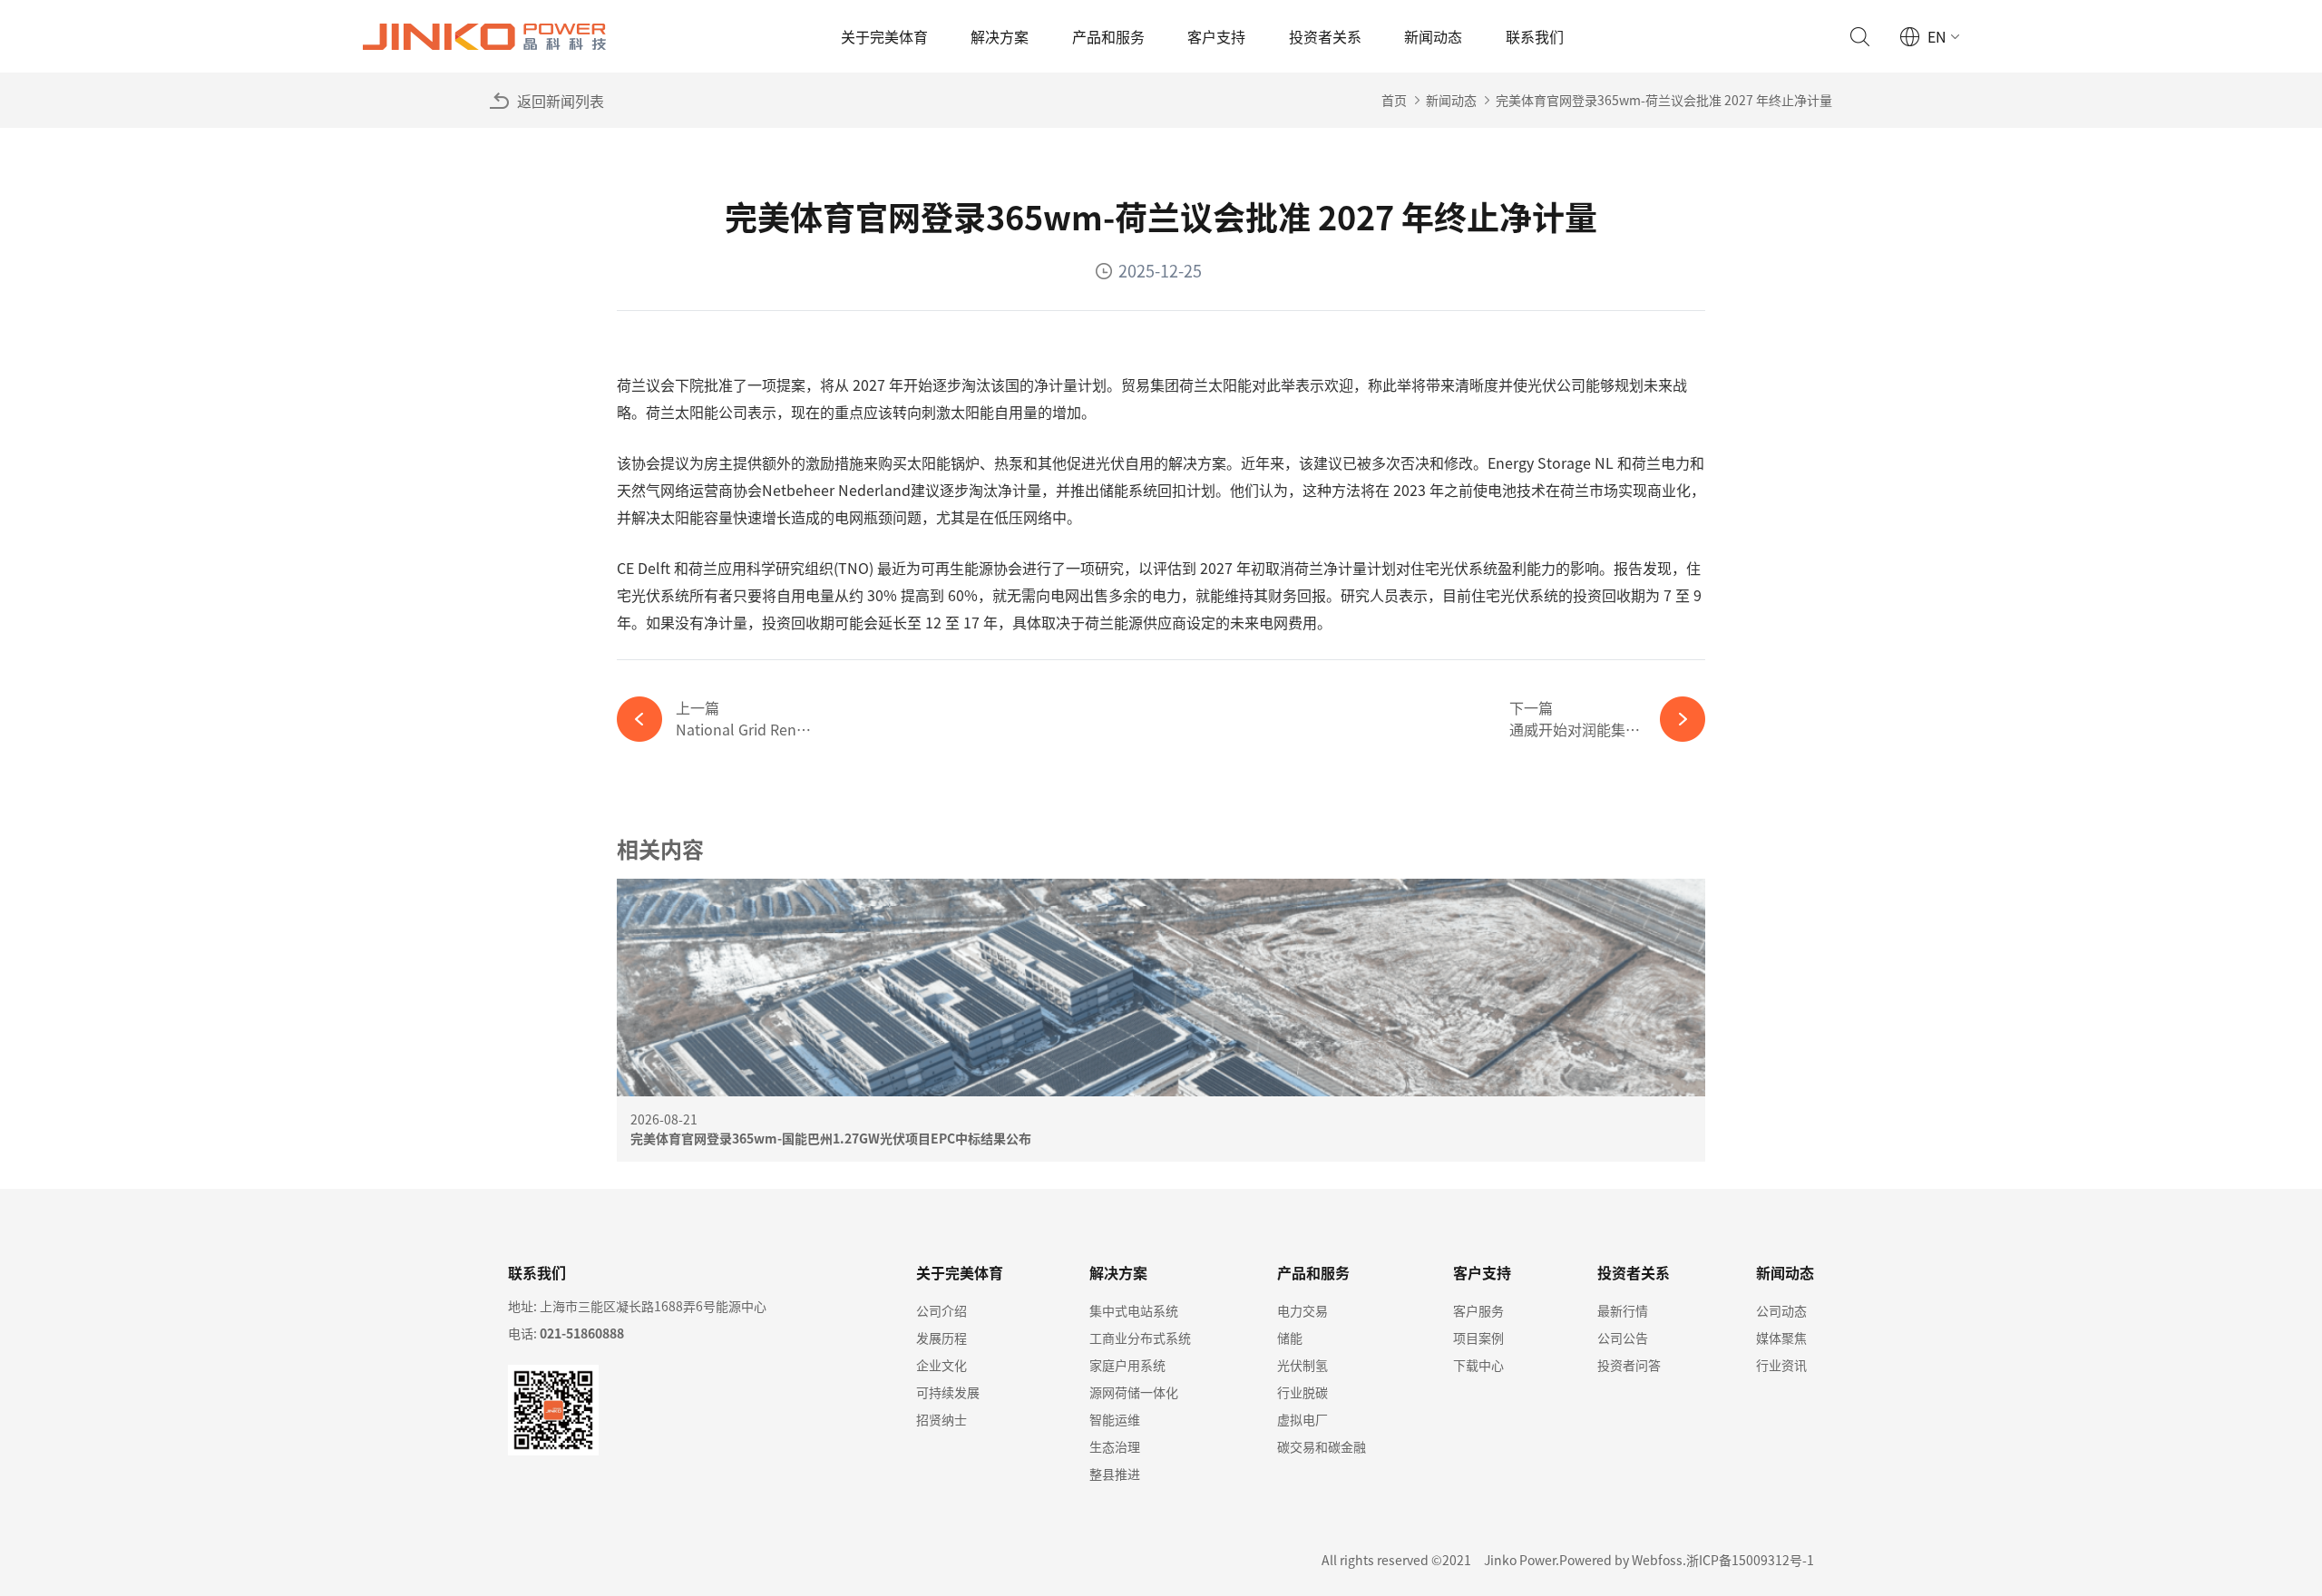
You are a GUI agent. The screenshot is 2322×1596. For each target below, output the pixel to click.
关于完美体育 (884, 36)
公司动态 (1781, 1310)
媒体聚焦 (1781, 1338)
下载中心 (1478, 1365)
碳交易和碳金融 (1322, 1446)
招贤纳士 (941, 1419)
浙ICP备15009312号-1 (1750, 1560)
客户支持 (1216, 36)
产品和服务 (1108, 36)
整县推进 (1115, 1474)
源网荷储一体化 (1134, 1392)
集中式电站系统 (1134, 1310)
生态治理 (1115, 1446)
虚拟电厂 (1302, 1419)
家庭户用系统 (1127, 1365)
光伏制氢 (1302, 1365)
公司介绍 (941, 1310)
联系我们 (1535, 36)
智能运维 (1115, 1419)
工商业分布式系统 (1140, 1338)
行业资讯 (1781, 1365)
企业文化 (941, 1365)
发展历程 (941, 1338)
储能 (1290, 1338)
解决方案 (1000, 36)
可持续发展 (948, 1392)
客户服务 (1478, 1310)
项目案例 (1478, 1338)
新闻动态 (1433, 36)
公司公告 (1623, 1338)
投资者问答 (1629, 1365)
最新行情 (1623, 1310)
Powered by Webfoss (1621, 1560)
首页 (1394, 100)
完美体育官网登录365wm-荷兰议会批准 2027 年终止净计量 (1664, 100)
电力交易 (1302, 1310)
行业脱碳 (1302, 1392)
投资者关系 (1325, 36)
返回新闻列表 (561, 101)
